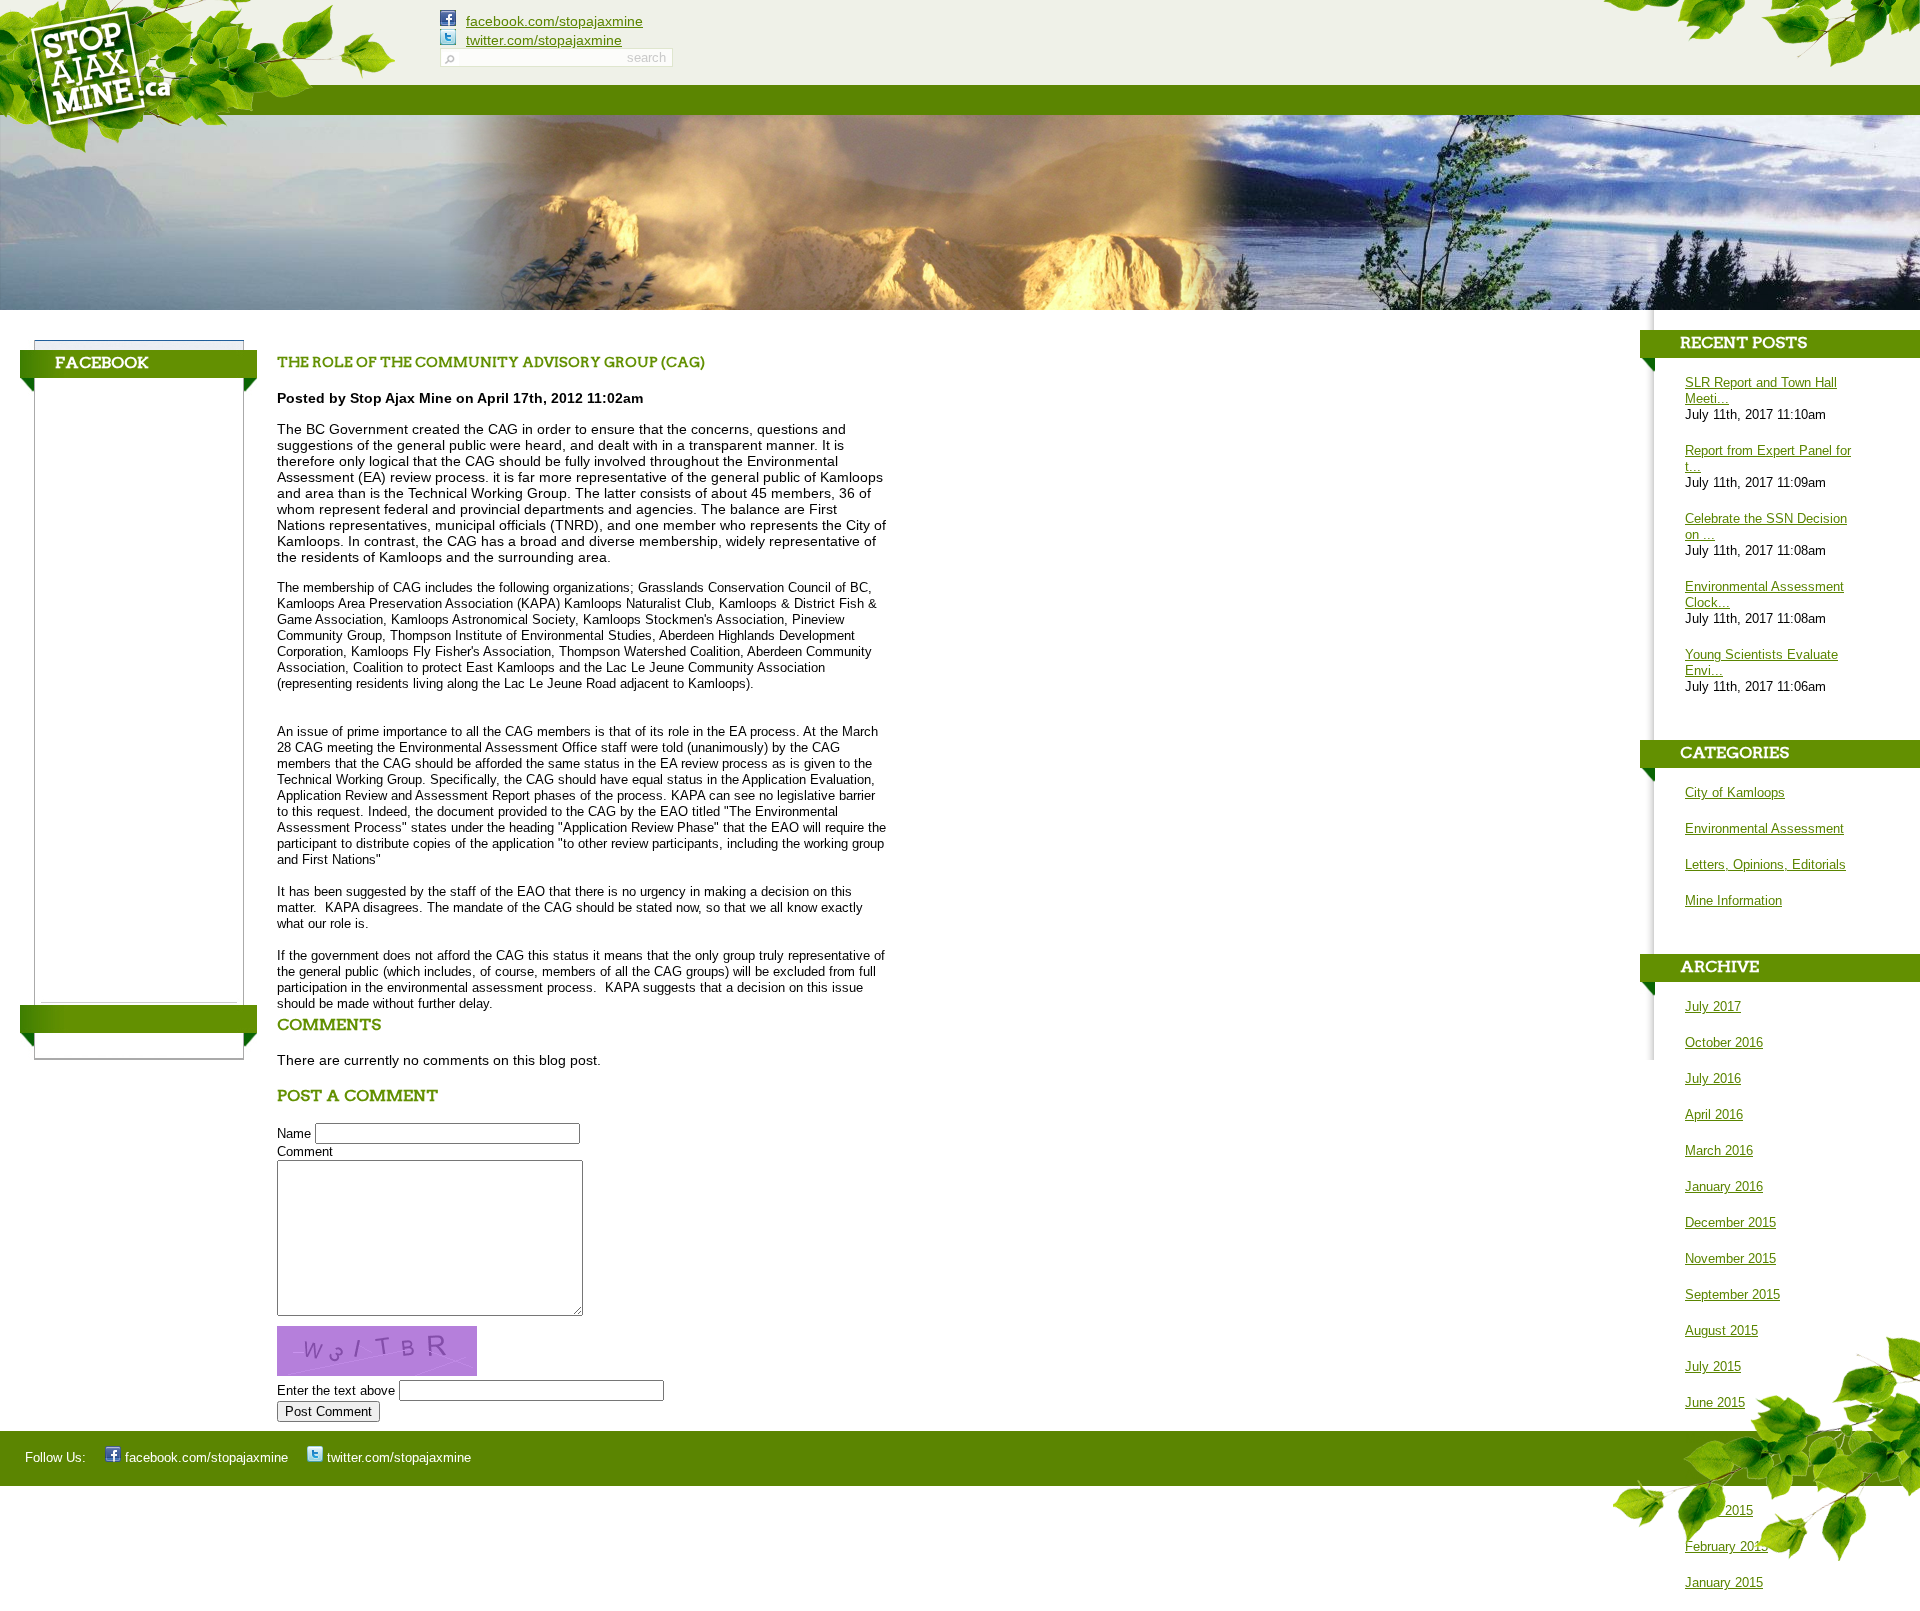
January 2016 (1724, 1186)
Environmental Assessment (1764, 828)
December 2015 (1730, 1222)
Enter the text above (336, 1390)
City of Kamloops (1735, 792)
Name (294, 1133)
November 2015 (1730, 1258)
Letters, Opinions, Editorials (1765, 864)
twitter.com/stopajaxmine (544, 40)
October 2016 (1724, 1042)
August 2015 (1721, 1330)
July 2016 (1713, 1078)
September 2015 (1732, 1294)
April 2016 (1714, 1114)
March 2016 (1719, 1150)
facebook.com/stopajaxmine (554, 21)
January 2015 (1724, 1582)
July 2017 (1713, 1006)
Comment (305, 1151)
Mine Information (1733, 900)
